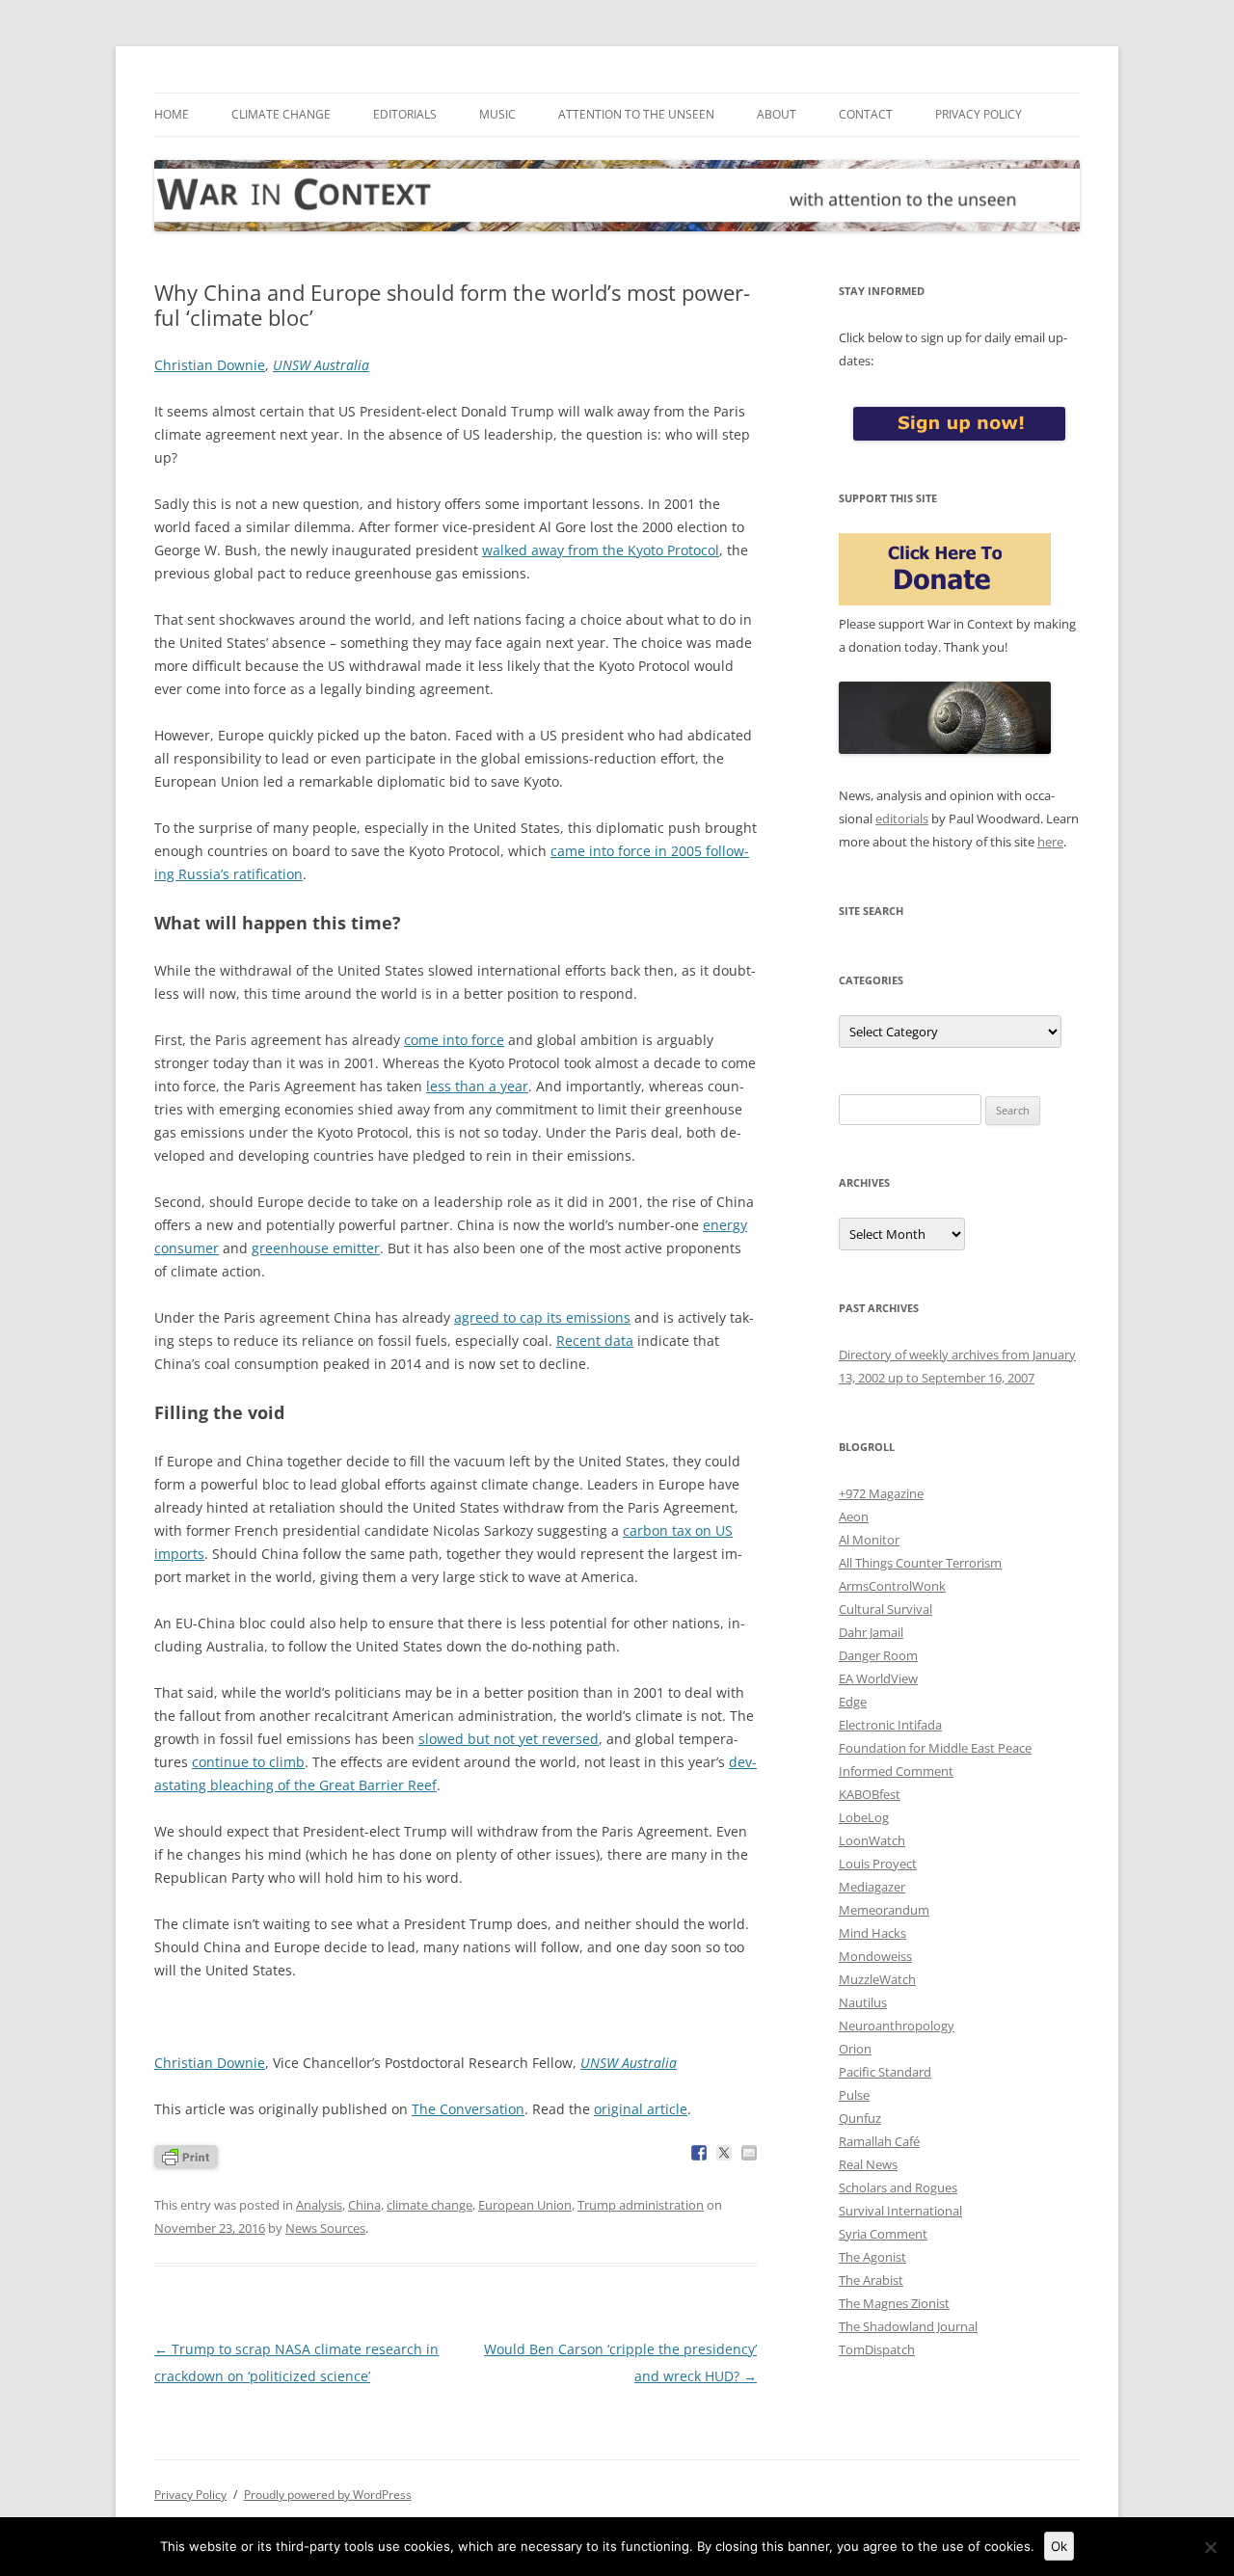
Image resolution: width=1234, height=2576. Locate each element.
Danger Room (878, 1655)
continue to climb (248, 1762)
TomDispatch (877, 2349)
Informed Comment (896, 1771)
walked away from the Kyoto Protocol (601, 550)
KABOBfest (870, 1794)
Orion (855, 2049)
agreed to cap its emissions (542, 1317)
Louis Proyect (878, 1864)
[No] (1210, 2547)
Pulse (854, 2095)
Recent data (595, 1341)
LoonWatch (872, 1840)
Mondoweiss (875, 1956)
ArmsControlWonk (892, 1586)
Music (497, 114)
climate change (429, 2205)
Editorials (405, 114)
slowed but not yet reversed (509, 1739)
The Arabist (871, 2280)
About (777, 114)
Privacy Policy (979, 114)
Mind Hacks (872, 1933)
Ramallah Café (879, 2141)
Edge (853, 1702)
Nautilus (863, 2002)
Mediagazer (872, 1887)
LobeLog (864, 1817)
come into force (454, 1040)
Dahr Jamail (871, 1632)
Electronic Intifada (890, 1725)
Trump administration (641, 2205)
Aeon (854, 1516)
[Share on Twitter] (724, 2153)
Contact (866, 114)
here (1050, 842)
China (364, 2205)
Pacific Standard (885, 2072)
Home (172, 114)
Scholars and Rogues (898, 2187)
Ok (1059, 2546)
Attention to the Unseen (636, 114)
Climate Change (281, 114)
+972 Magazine (881, 1493)
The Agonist (872, 2257)
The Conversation (468, 2109)
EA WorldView (878, 1678)
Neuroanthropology (897, 2026)
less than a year (477, 1086)
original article (641, 2109)
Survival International (900, 2211)
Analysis (319, 2205)
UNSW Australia (321, 365)
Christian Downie (210, 365)
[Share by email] (749, 2153)
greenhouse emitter (316, 1248)
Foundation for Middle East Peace (935, 1748)
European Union (525, 2205)
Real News (868, 2164)
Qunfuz (860, 2118)
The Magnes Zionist (894, 2303)
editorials (902, 818)
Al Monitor (869, 1540)
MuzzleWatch (877, 1979)
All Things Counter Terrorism (920, 1563)
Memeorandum (884, 1910)
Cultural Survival (885, 1609)
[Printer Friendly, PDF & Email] (186, 2155)
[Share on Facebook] (699, 2153)
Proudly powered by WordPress (328, 2495)
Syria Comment (883, 2234)
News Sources (325, 2228)
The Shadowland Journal (908, 2326)
